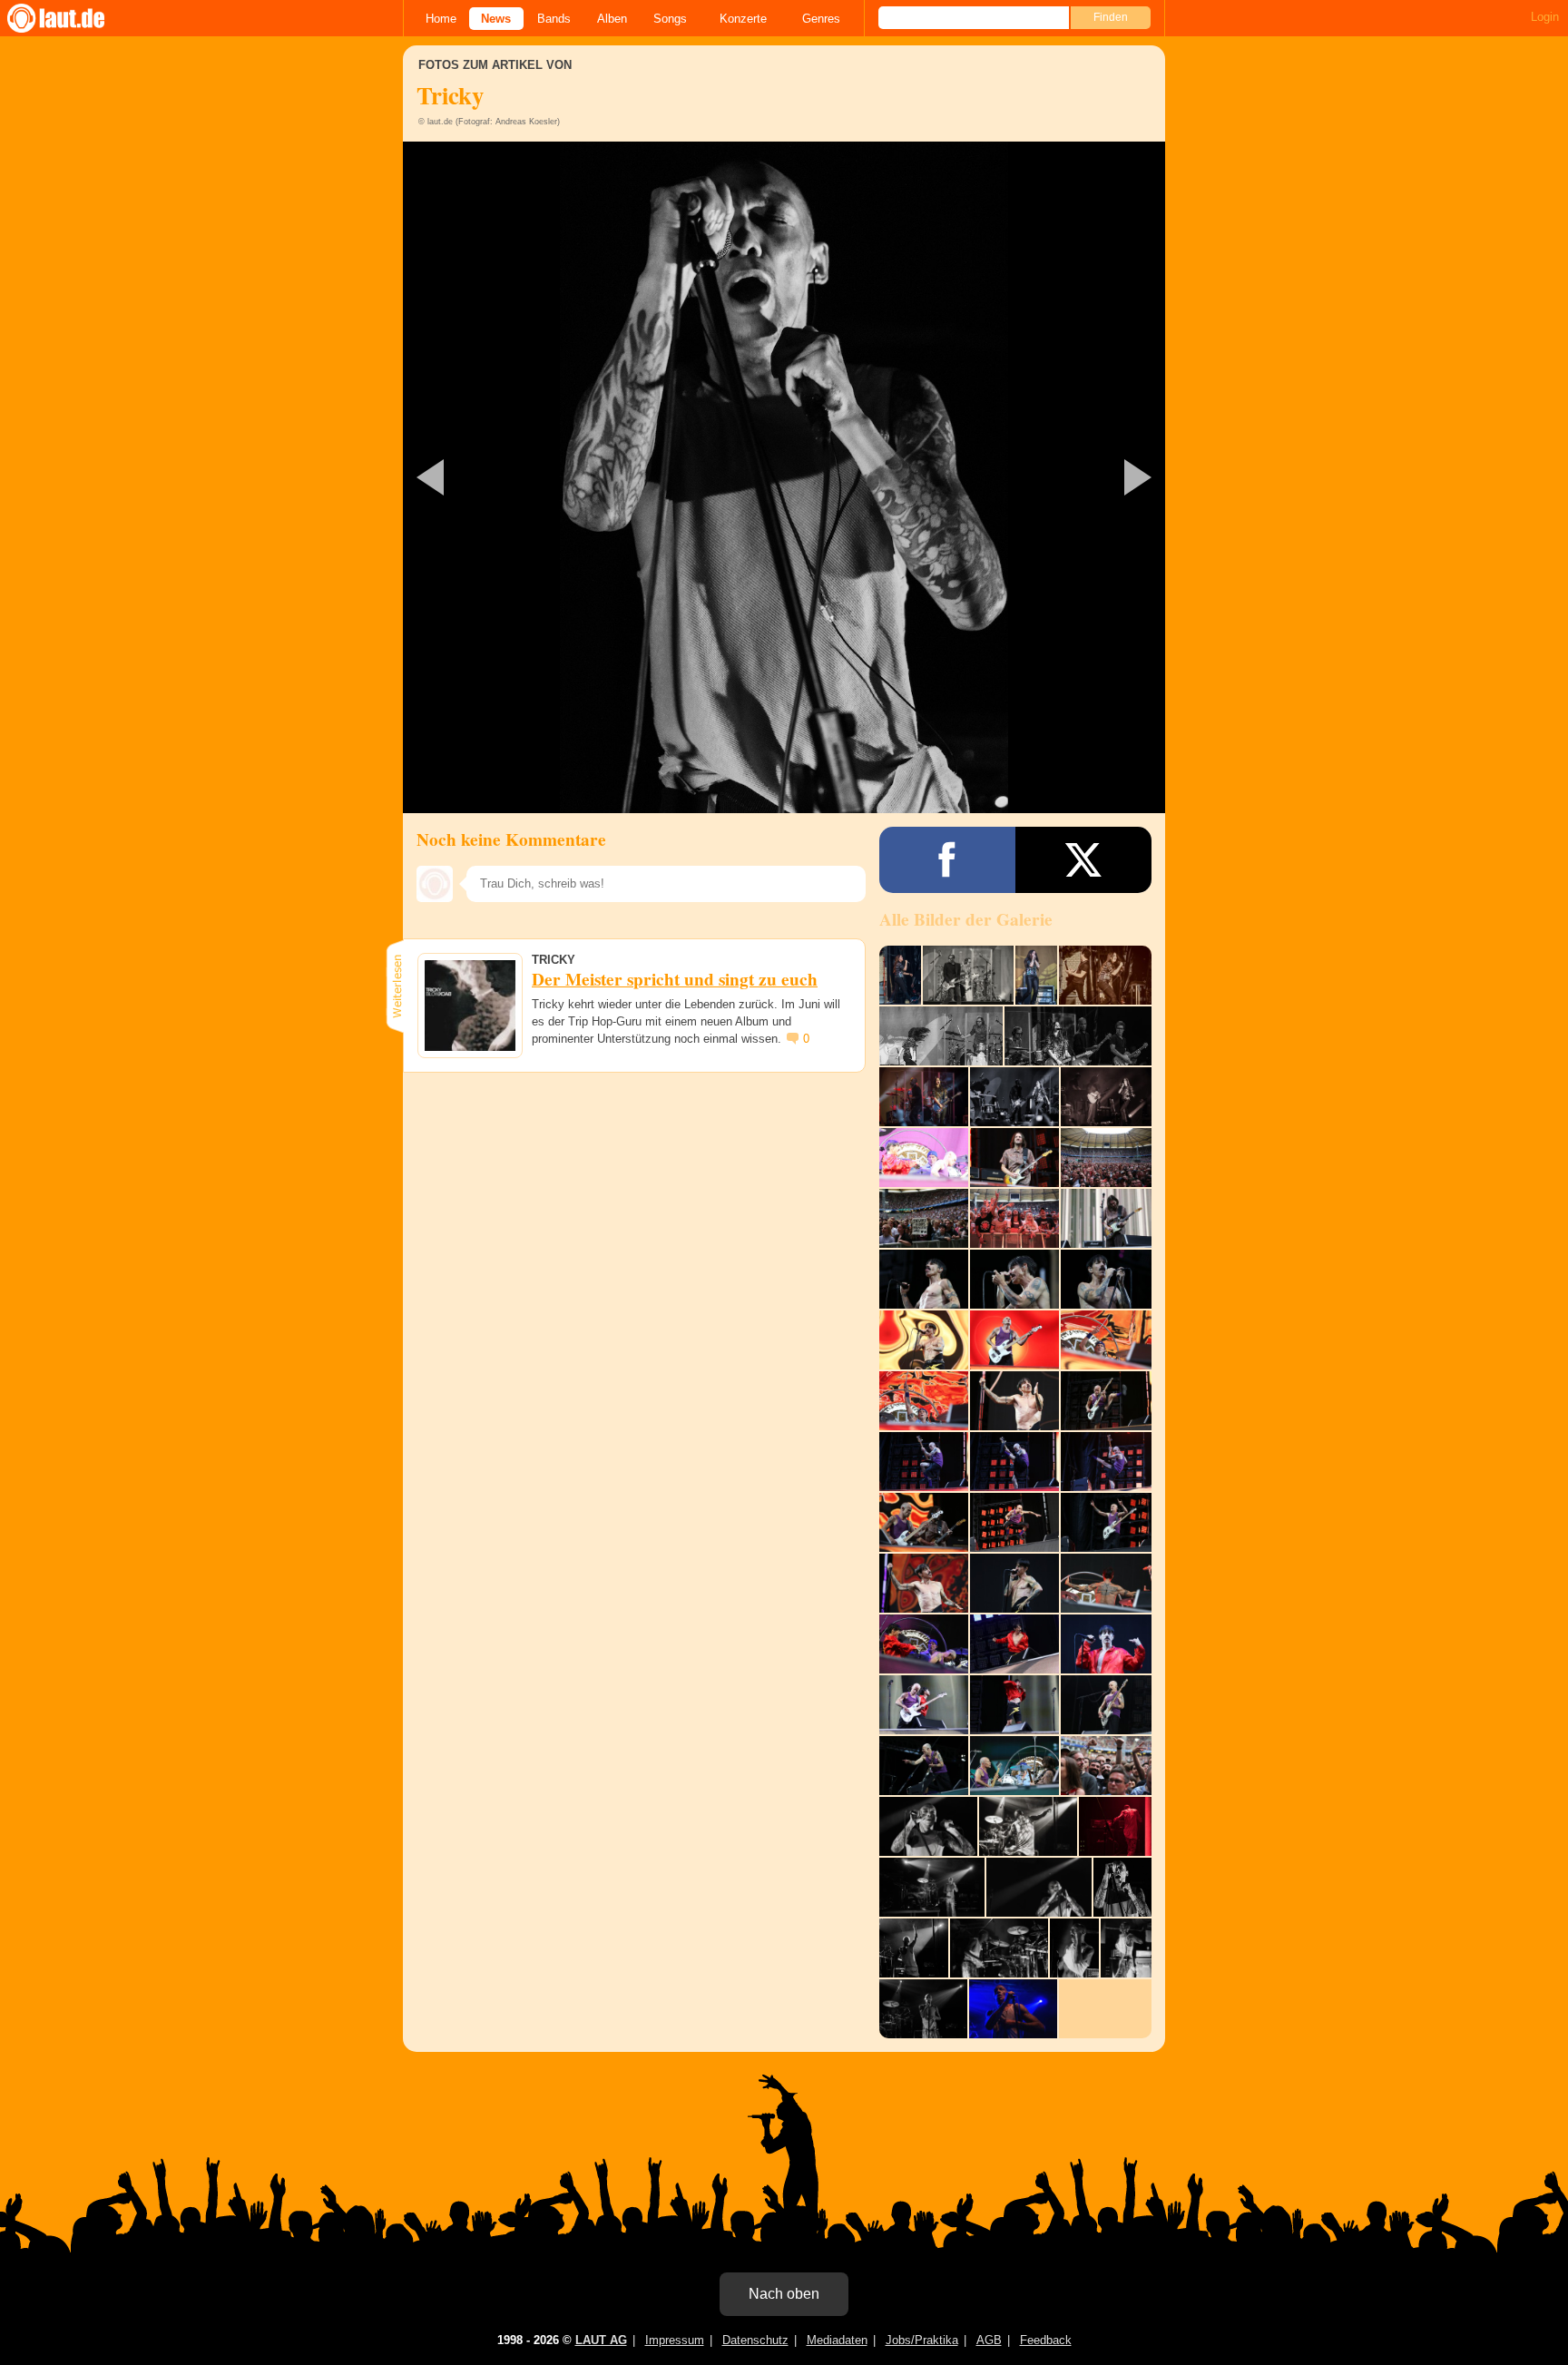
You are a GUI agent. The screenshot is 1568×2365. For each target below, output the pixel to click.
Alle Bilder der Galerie (966, 919)
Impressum (675, 2340)
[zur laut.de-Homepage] (73, 18)
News (496, 19)
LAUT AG (601, 2340)
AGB (989, 2340)
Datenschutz (755, 2340)
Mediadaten (837, 2340)
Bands (554, 19)
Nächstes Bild (784, 477)
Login (1545, 17)
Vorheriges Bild (529, 477)
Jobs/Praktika (922, 2340)
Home (441, 19)
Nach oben (784, 2294)
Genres (821, 19)
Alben (612, 19)
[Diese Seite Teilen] (947, 860)
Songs (670, 19)
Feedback (1046, 2340)
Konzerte (743, 19)
